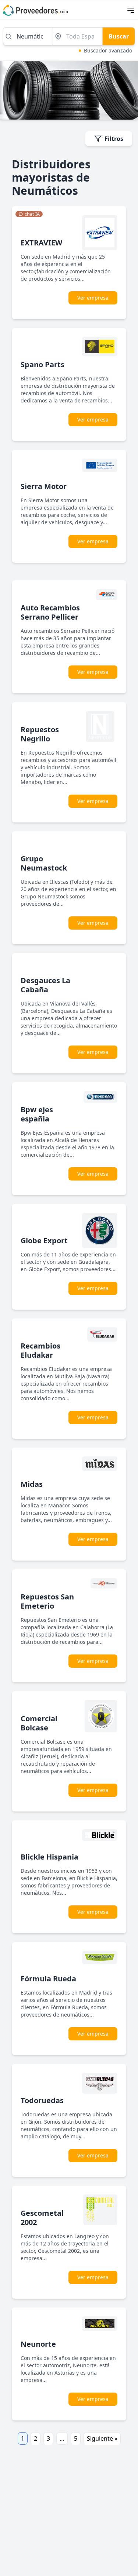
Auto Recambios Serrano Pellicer (50, 612)
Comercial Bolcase (39, 1723)
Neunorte (38, 2344)
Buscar (119, 36)
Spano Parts (43, 364)
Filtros (114, 139)
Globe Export (44, 1240)
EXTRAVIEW (41, 243)
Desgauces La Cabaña (45, 985)
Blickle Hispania (49, 1857)
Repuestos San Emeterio (47, 1601)
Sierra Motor (44, 486)
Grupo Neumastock (44, 863)
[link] (29, 214)
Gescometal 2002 (42, 2218)
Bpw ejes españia (37, 1114)
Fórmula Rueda (48, 1979)
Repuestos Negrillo (40, 734)
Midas (32, 1484)
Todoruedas (42, 2100)
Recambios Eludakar (40, 1350)
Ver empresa (93, 298)
